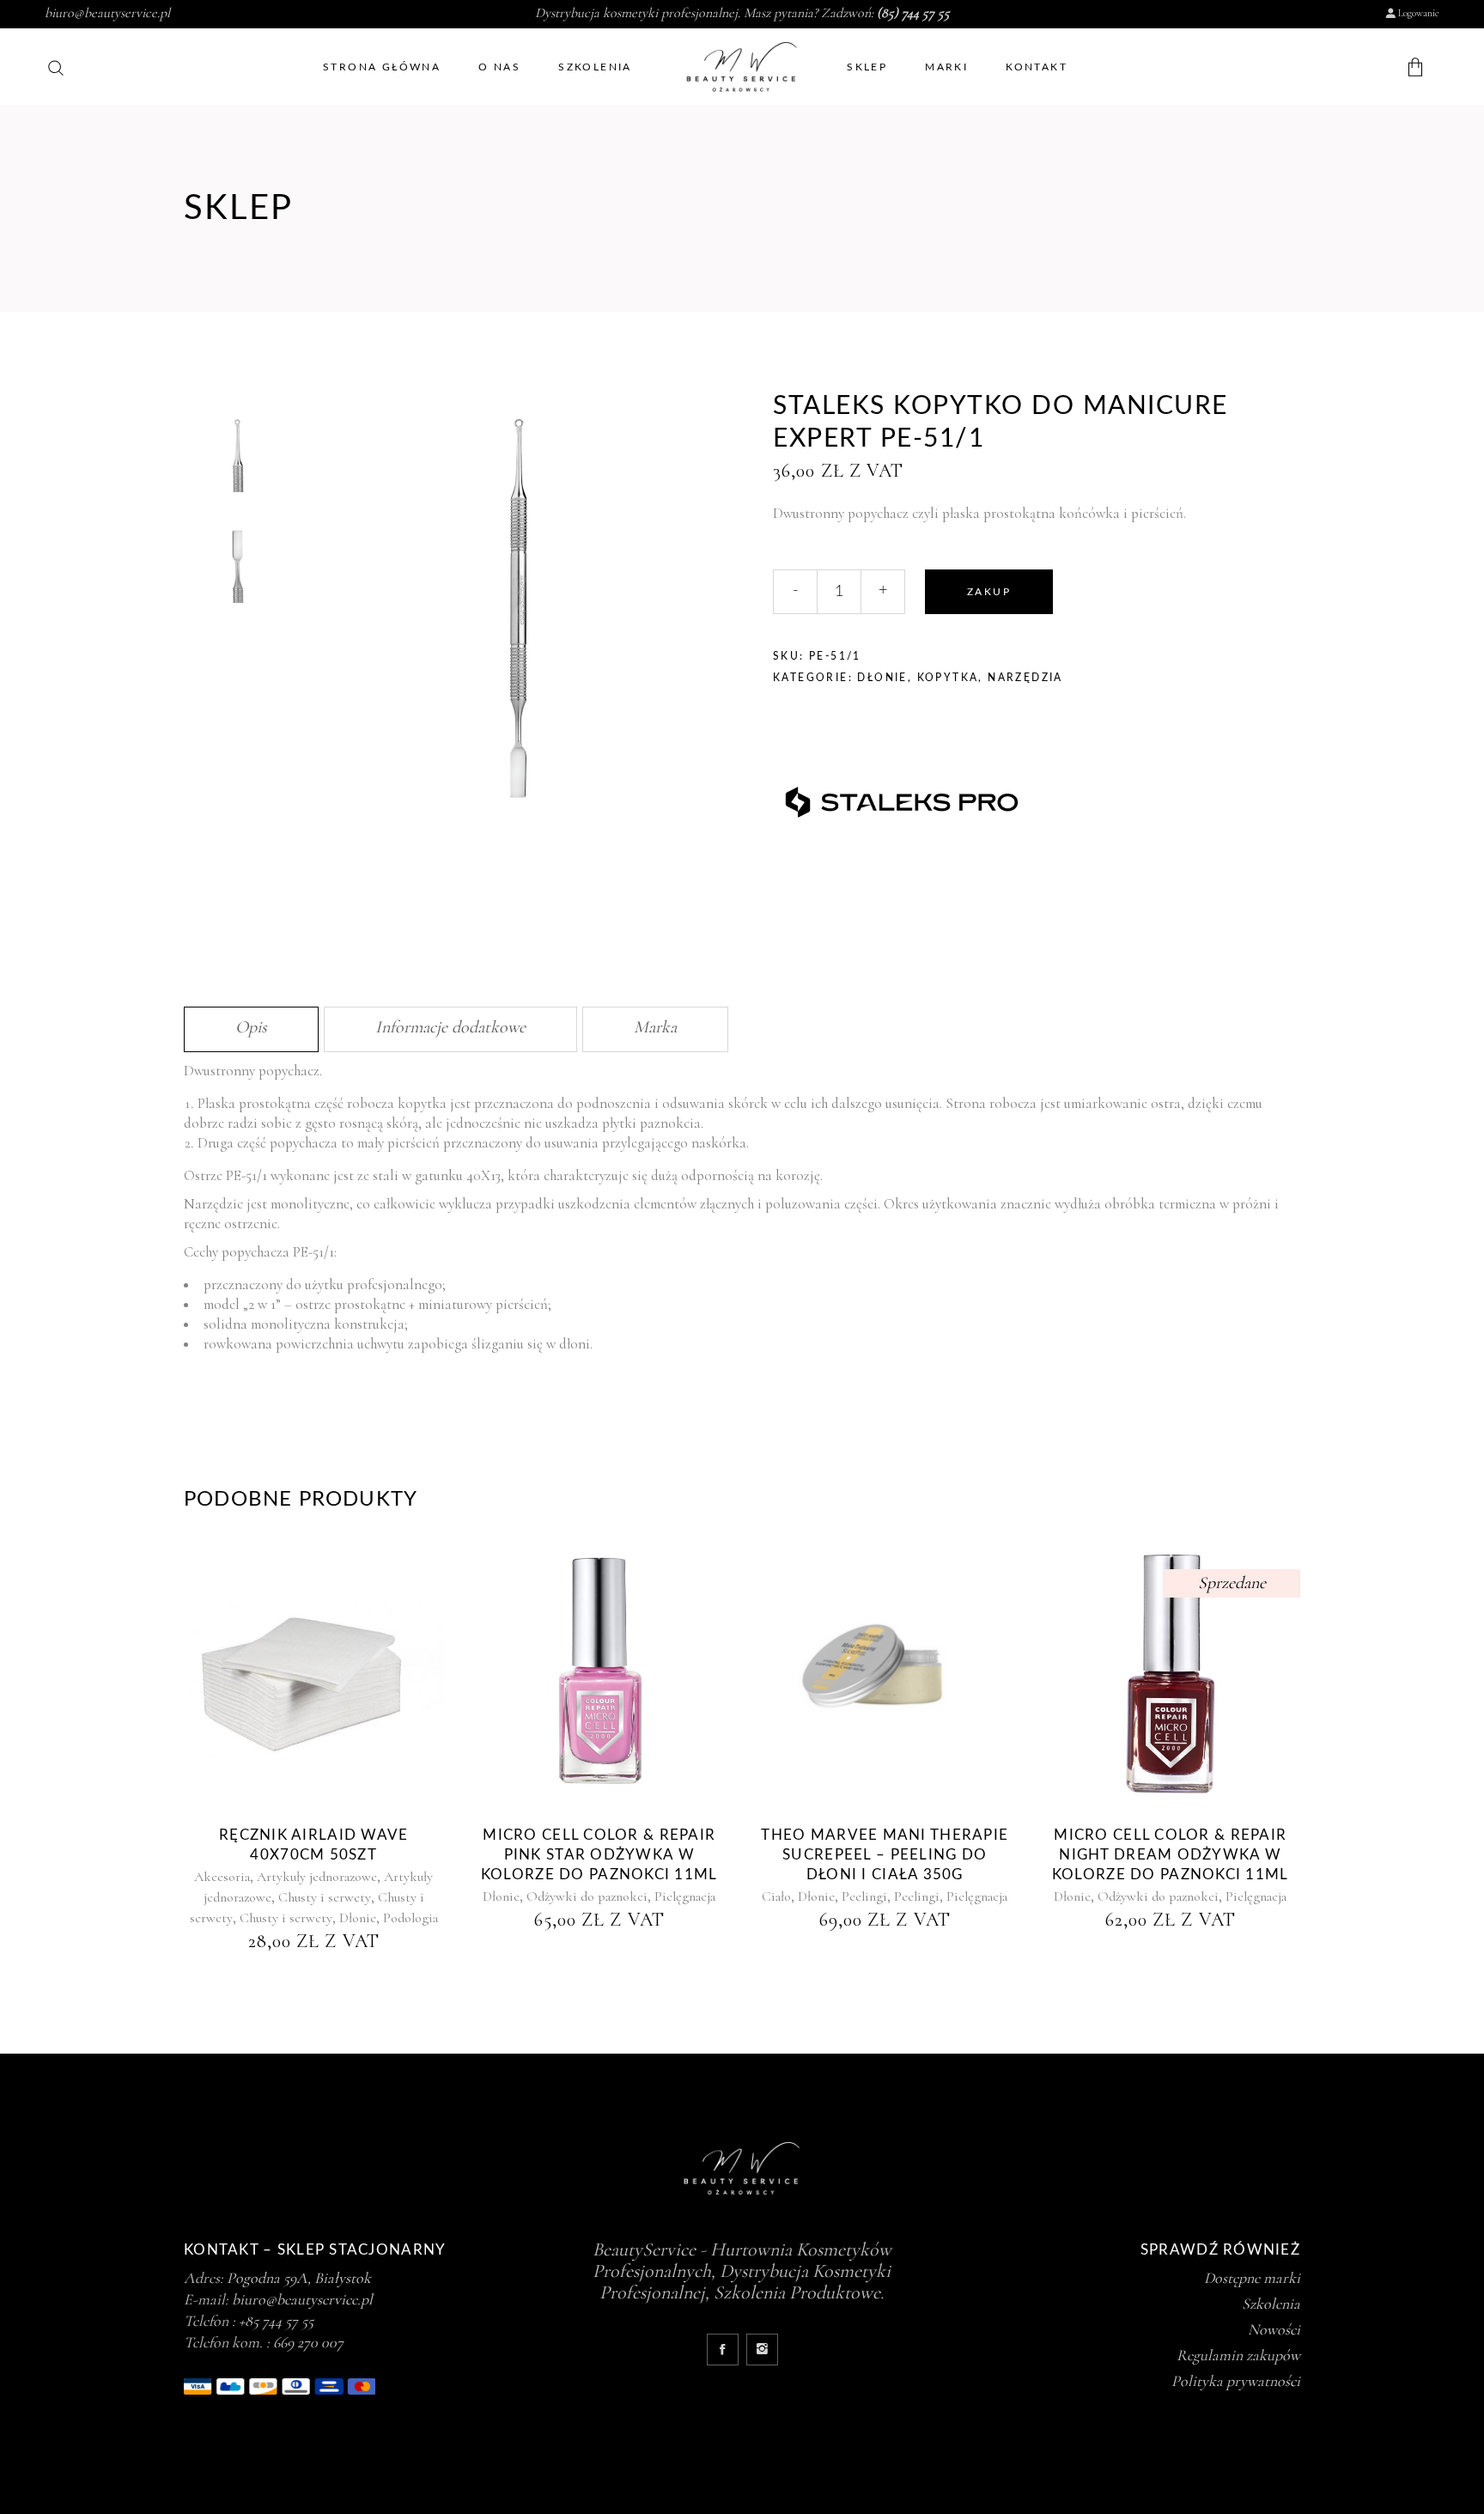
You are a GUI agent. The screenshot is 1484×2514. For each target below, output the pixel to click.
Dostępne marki (1252, 2278)
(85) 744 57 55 (913, 13)
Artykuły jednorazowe (317, 1877)
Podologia (411, 1918)
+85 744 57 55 (276, 2321)
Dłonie (882, 678)
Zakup (989, 592)
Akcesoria (222, 1877)
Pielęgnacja (685, 1896)
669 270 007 (308, 2342)
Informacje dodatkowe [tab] (450, 1027)
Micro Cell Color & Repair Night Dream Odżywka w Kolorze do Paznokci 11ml (1171, 1855)
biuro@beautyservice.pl (107, 13)
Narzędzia (1025, 678)
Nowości (1274, 2329)
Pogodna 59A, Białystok (299, 2278)
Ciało (776, 1896)
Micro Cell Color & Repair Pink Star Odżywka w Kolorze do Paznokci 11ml (599, 1855)
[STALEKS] (902, 795)
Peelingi (864, 1896)
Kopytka (948, 678)
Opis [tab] (251, 1027)
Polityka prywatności (1236, 2381)
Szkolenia (1271, 2304)
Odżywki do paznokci (587, 1896)
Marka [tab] (655, 1027)
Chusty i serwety (325, 1897)
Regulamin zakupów (1238, 2355)
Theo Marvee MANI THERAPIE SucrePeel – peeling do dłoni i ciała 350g (885, 1855)
